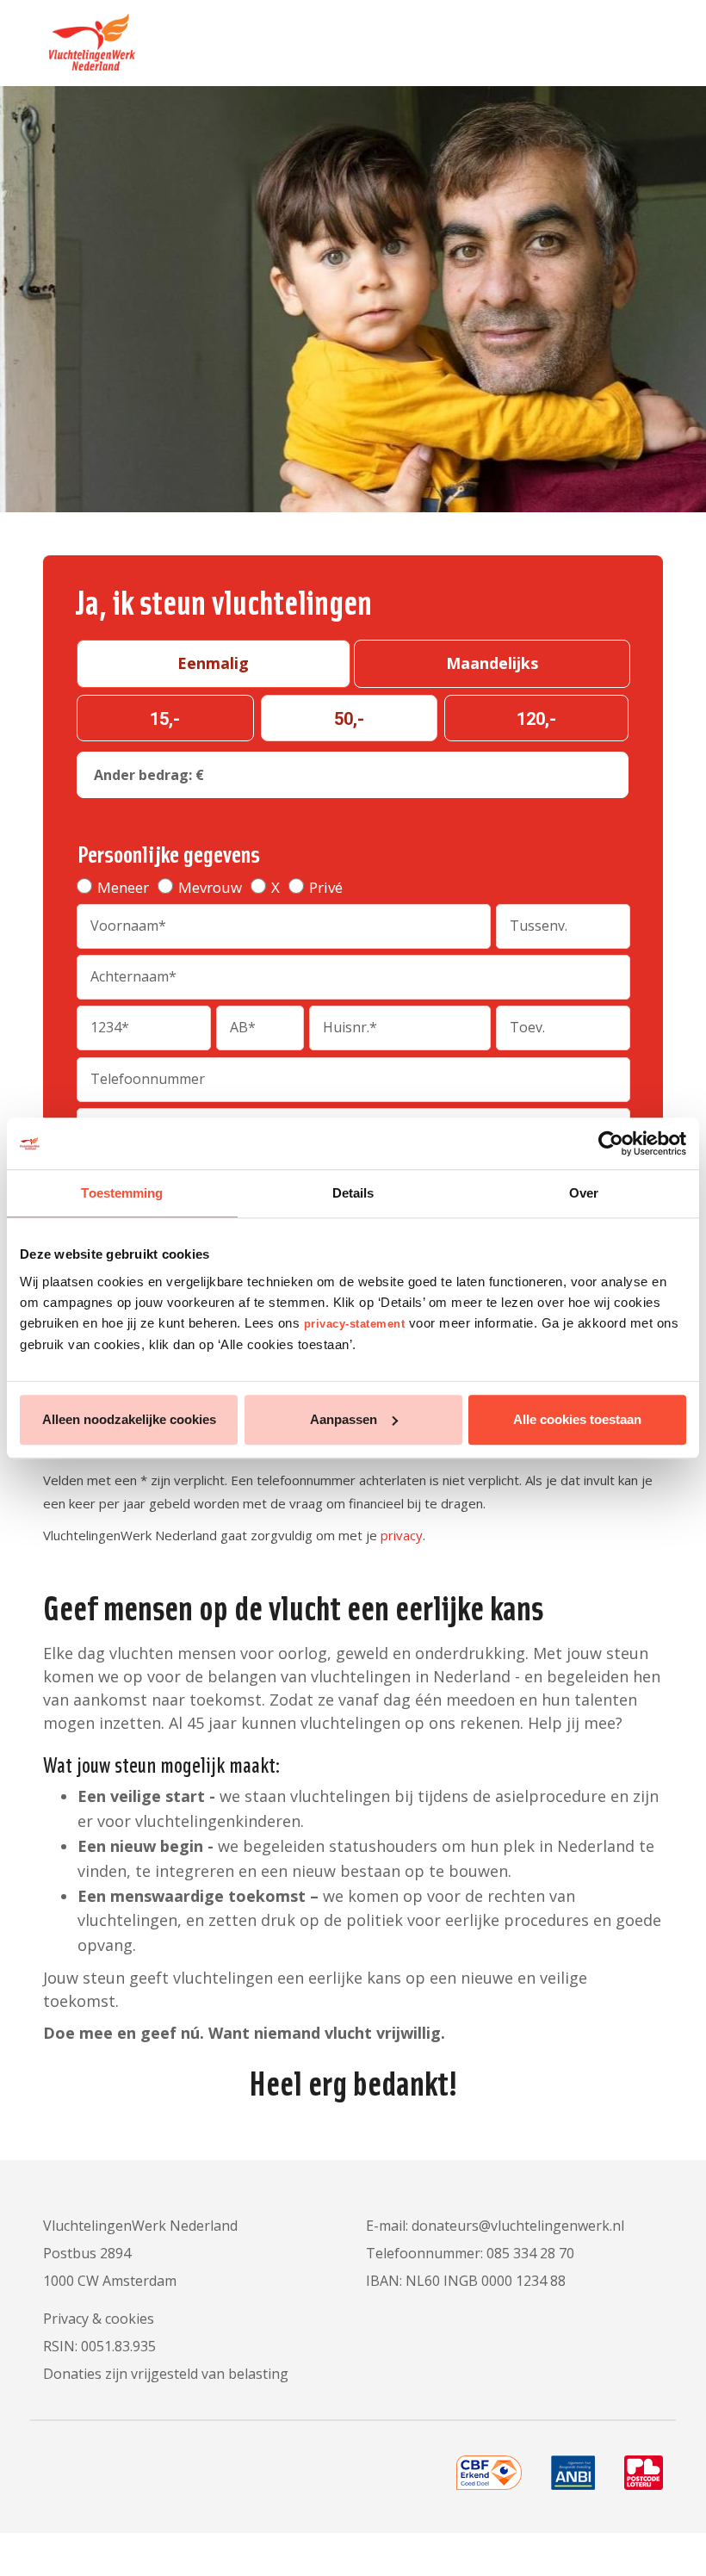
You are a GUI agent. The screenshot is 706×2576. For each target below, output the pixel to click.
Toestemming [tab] (122, 1193)
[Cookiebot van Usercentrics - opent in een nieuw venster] (611, 1143)
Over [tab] (584, 1193)
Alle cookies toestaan (577, 1419)
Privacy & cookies (99, 2319)
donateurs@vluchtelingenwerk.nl (518, 2226)
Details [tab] (353, 1193)
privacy (402, 1535)
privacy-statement (355, 1324)
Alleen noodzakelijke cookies (129, 1419)
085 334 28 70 (530, 2253)
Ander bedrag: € (149, 775)
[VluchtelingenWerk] (89, 35)
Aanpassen (344, 1419)
